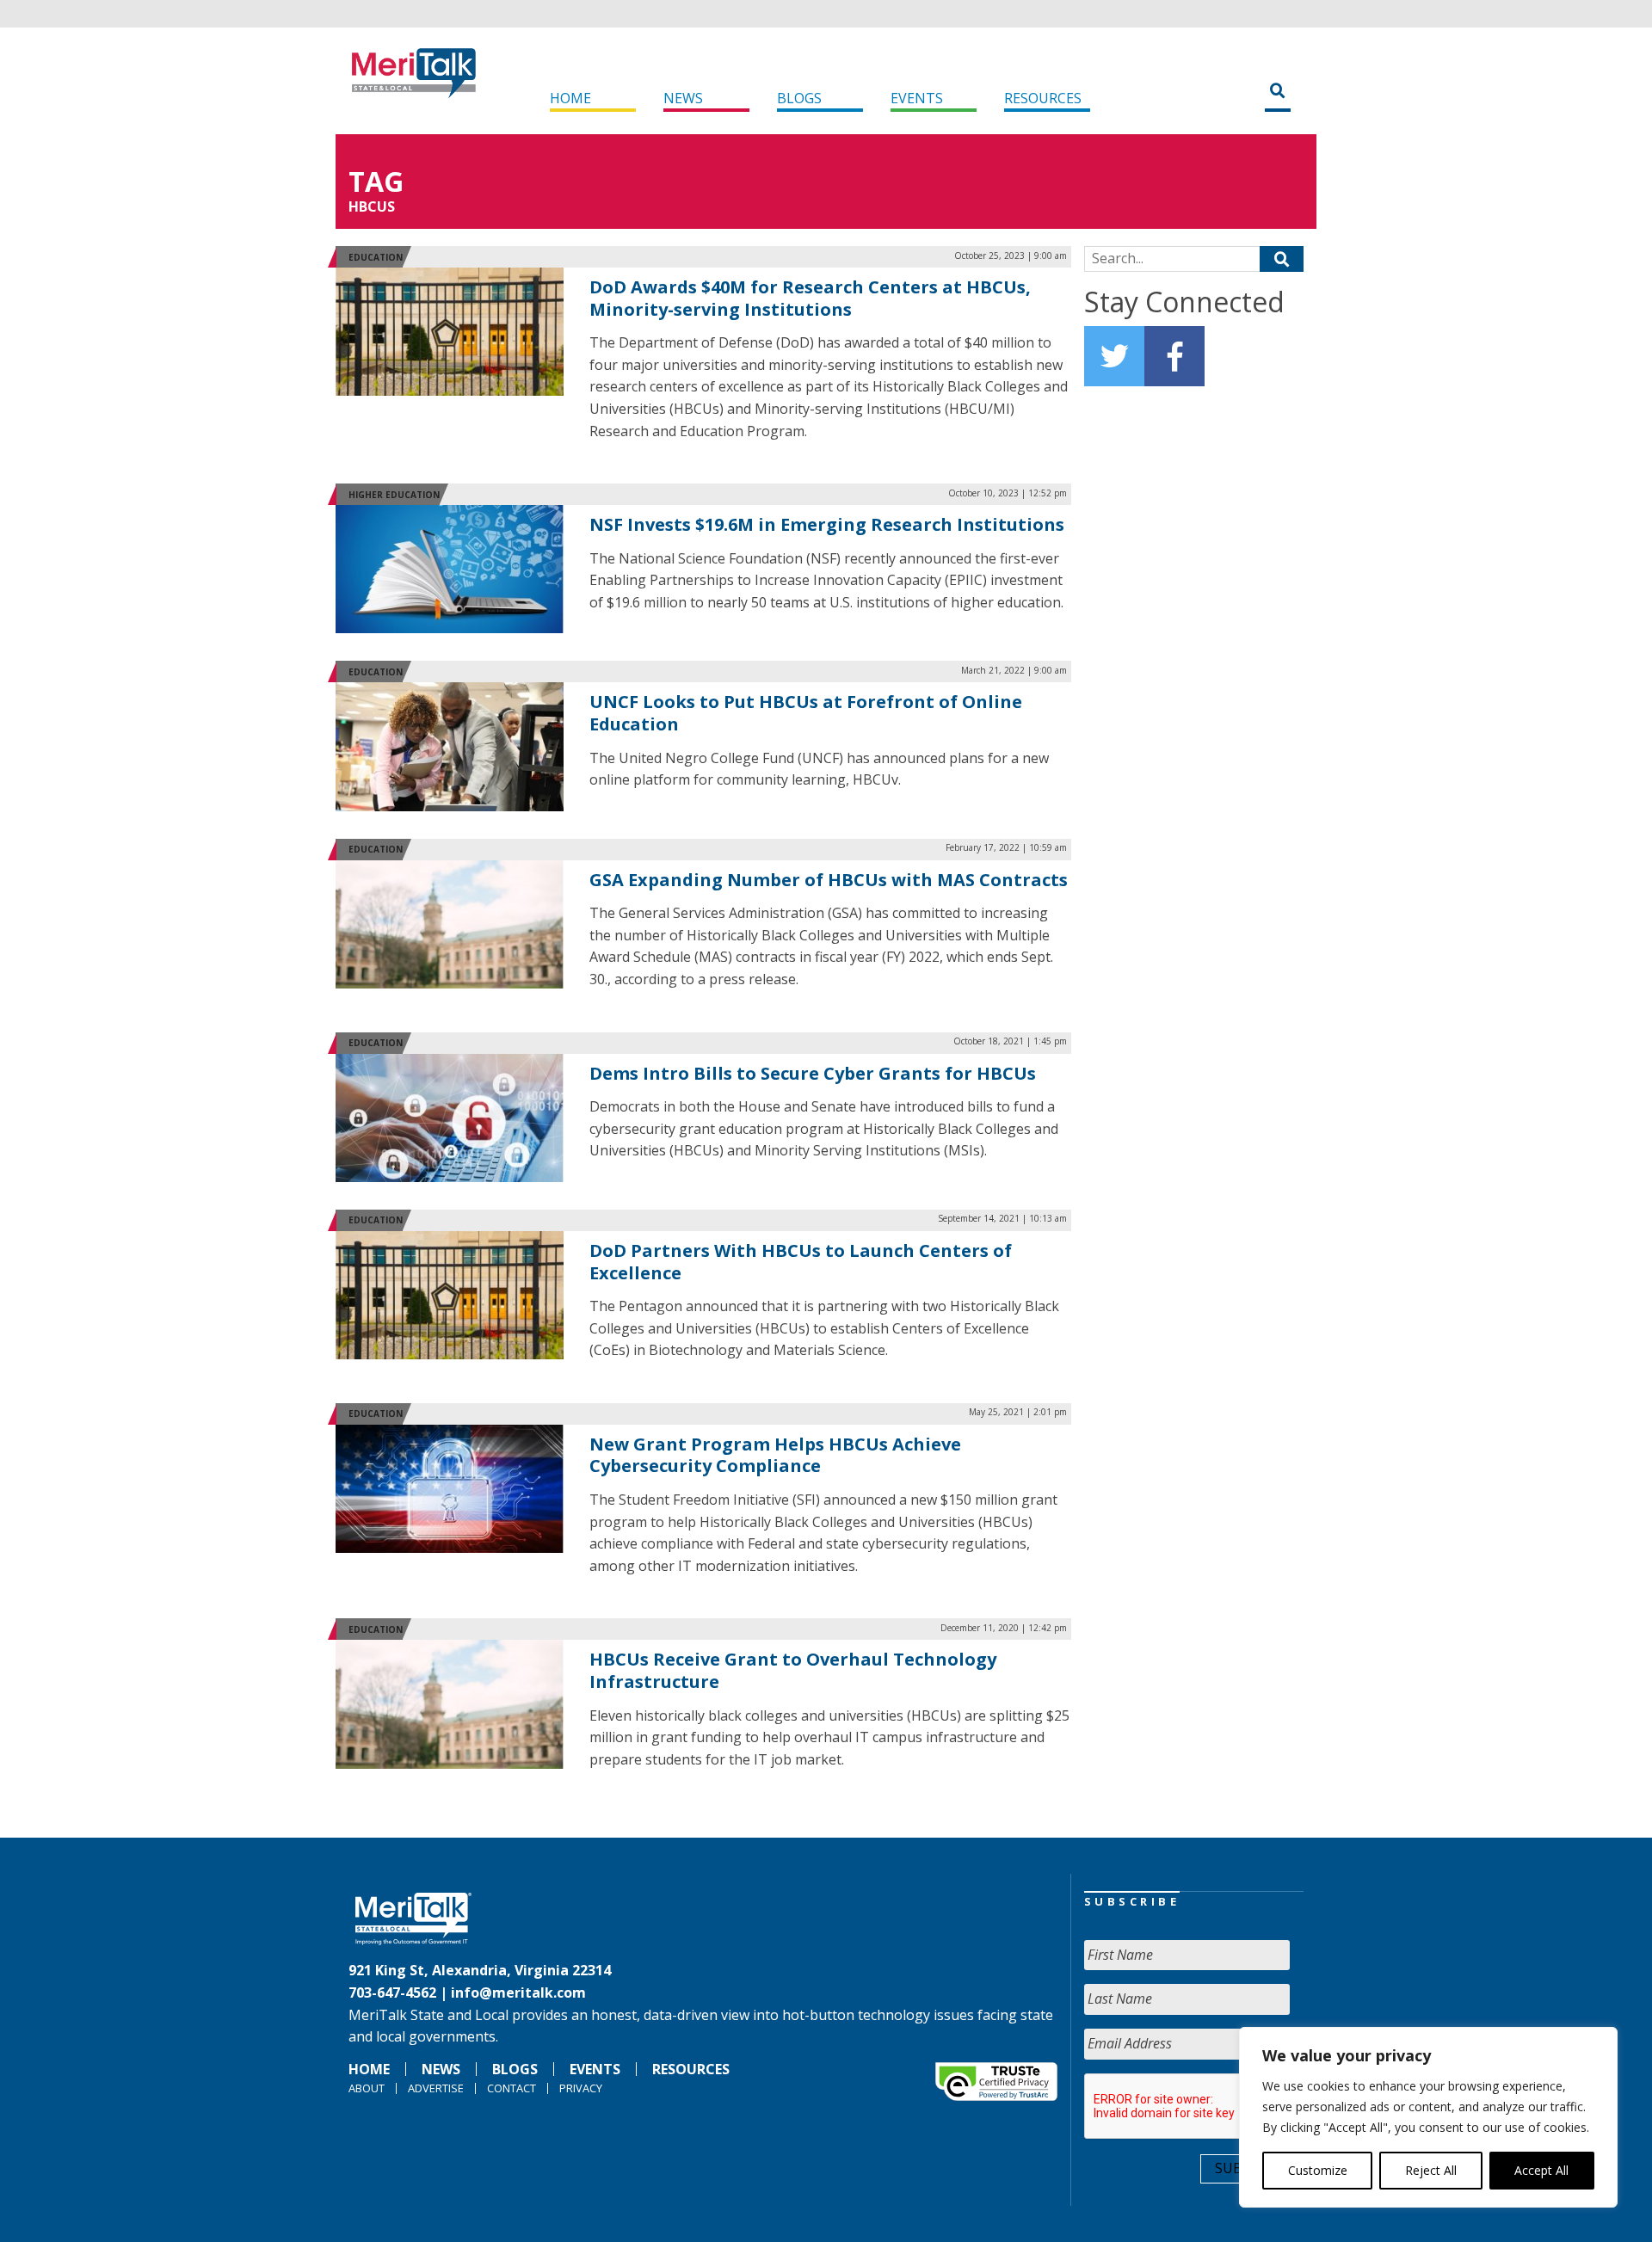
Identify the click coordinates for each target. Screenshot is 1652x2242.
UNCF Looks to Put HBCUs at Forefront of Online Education (806, 713)
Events (917, 98)
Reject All (1431, 2170)
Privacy (581, 2088)
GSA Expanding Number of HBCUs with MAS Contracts (829, 880)
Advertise (436, 2088)
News (683, 98)
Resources (1043, 98)
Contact (512, 2088)
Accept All (1541, 2170)
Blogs (799, 98)
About (367, 2088)
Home (570, 98)
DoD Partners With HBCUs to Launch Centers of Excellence (801, 1262)
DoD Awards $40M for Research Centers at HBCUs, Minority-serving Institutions (810, 298)
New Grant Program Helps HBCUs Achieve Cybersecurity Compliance (775, 1455)
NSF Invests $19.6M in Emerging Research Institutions (827, 524)
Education (376, 257)
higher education (394, 495)
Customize (1318, 2170)
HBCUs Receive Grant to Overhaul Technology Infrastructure (793, 1670)
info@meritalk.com (518, 1993)
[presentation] (1215, 2107)
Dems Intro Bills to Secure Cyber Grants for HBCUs (813, 1073)
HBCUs (372, 206)
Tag (376, 181)
